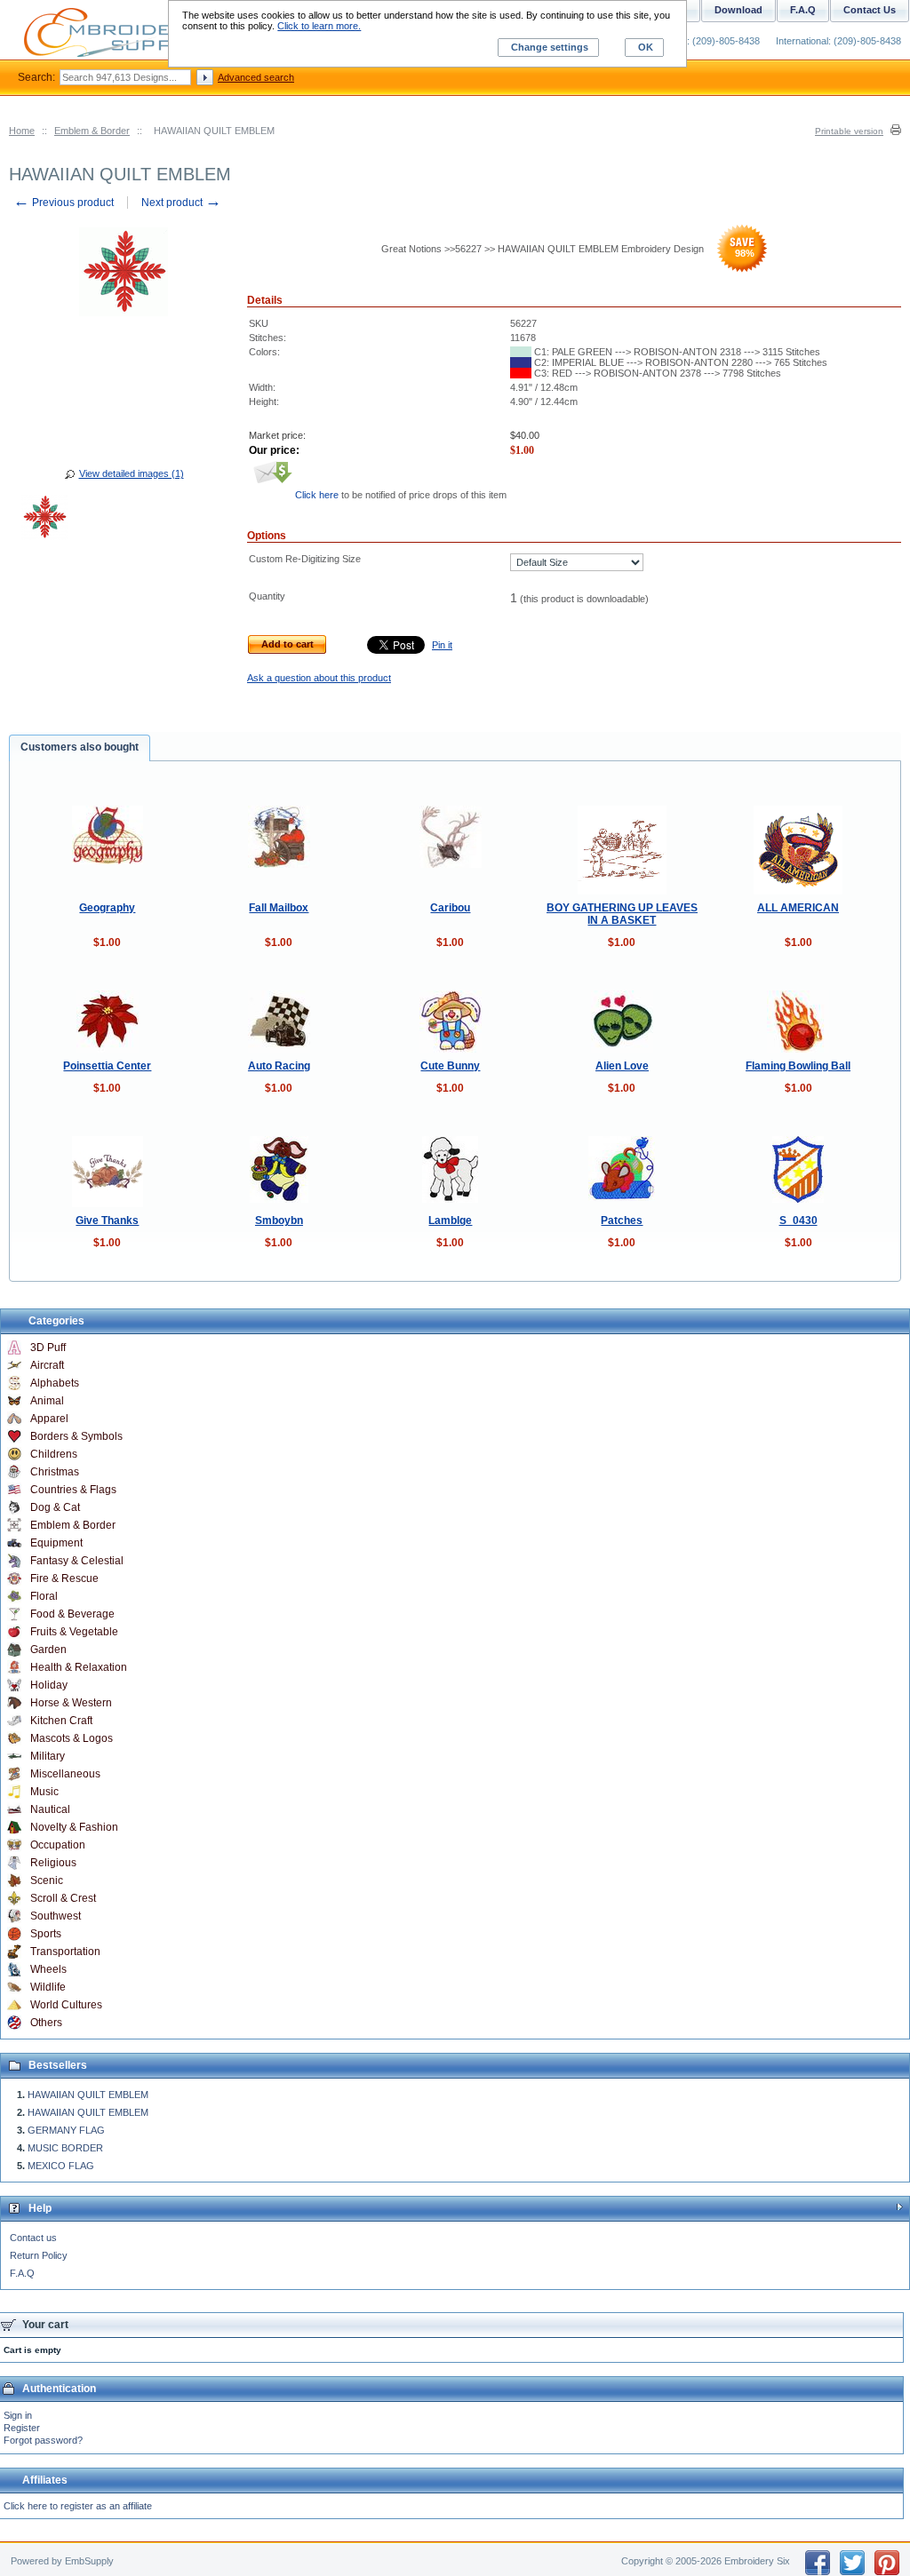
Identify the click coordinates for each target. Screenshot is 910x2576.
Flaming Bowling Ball (798, 1066)
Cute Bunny (450, 1066)
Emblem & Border (92, 131)
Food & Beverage (72, 1614)
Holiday (49, 1685)
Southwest (56, 1916)
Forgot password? (43, 2440)
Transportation (65, 1952)
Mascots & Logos (72, 1738)
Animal (47, 1401)
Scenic (47, 1880)
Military (48, 1756)
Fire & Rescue (64, 1578)
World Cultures (66, 2005)
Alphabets (55, 1383)
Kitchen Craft (61, 1721)
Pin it (442, 645)
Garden (48, 1650)
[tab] (80, 748)
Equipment (56, 1543)
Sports (46, 1934)
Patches (622, 1220)
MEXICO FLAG (61, 2166)
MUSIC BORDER (65, 2148)
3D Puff (48, 1348)
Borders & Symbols (76, 1436)
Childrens (54, 1454)
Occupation (58, 1845)
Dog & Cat (55, 1507)
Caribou (450, 908)
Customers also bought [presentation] (80, 747)
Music (44, 1792)
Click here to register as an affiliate (78, 2506)
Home (22, 131)
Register (22, 2428)
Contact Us (870, 10)
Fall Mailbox (279, 908)
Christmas (55, 1472)
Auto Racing (279, 1066)
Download (738, 10)
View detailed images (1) (132, 473)
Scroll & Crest (63, 1898)
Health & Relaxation (79, 1667)
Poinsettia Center (107, 1066)
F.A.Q (22, 2273)
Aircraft (47, 1365)
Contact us (33, 2238)
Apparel (49, 1419)
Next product (181, 203)
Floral (44, 1596)
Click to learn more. (319, 26)
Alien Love (622, 1066)
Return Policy (39, 2255)
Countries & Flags (73, 1490)
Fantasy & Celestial (77, 1561)
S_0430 (798, 1220)
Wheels (48, 1969)
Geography (107, 908)
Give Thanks (107, 1220)
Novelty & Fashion (74, 1827)
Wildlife (48, 1987)
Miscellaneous (65, 1774)
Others (46, 2023)
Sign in (18, 2415)
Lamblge (450, 1220)
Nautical (50, 1809)
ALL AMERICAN (798, 908)
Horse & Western (71, 1703)
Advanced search (256, 77)
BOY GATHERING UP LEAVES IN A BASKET (622, 914)
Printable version (849, 131)
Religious (53, 1863)
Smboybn (279, 1220)
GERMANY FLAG (66, 2130)
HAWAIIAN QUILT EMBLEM (88, 2095)
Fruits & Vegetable (74, 1632)
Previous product (64, 203)
